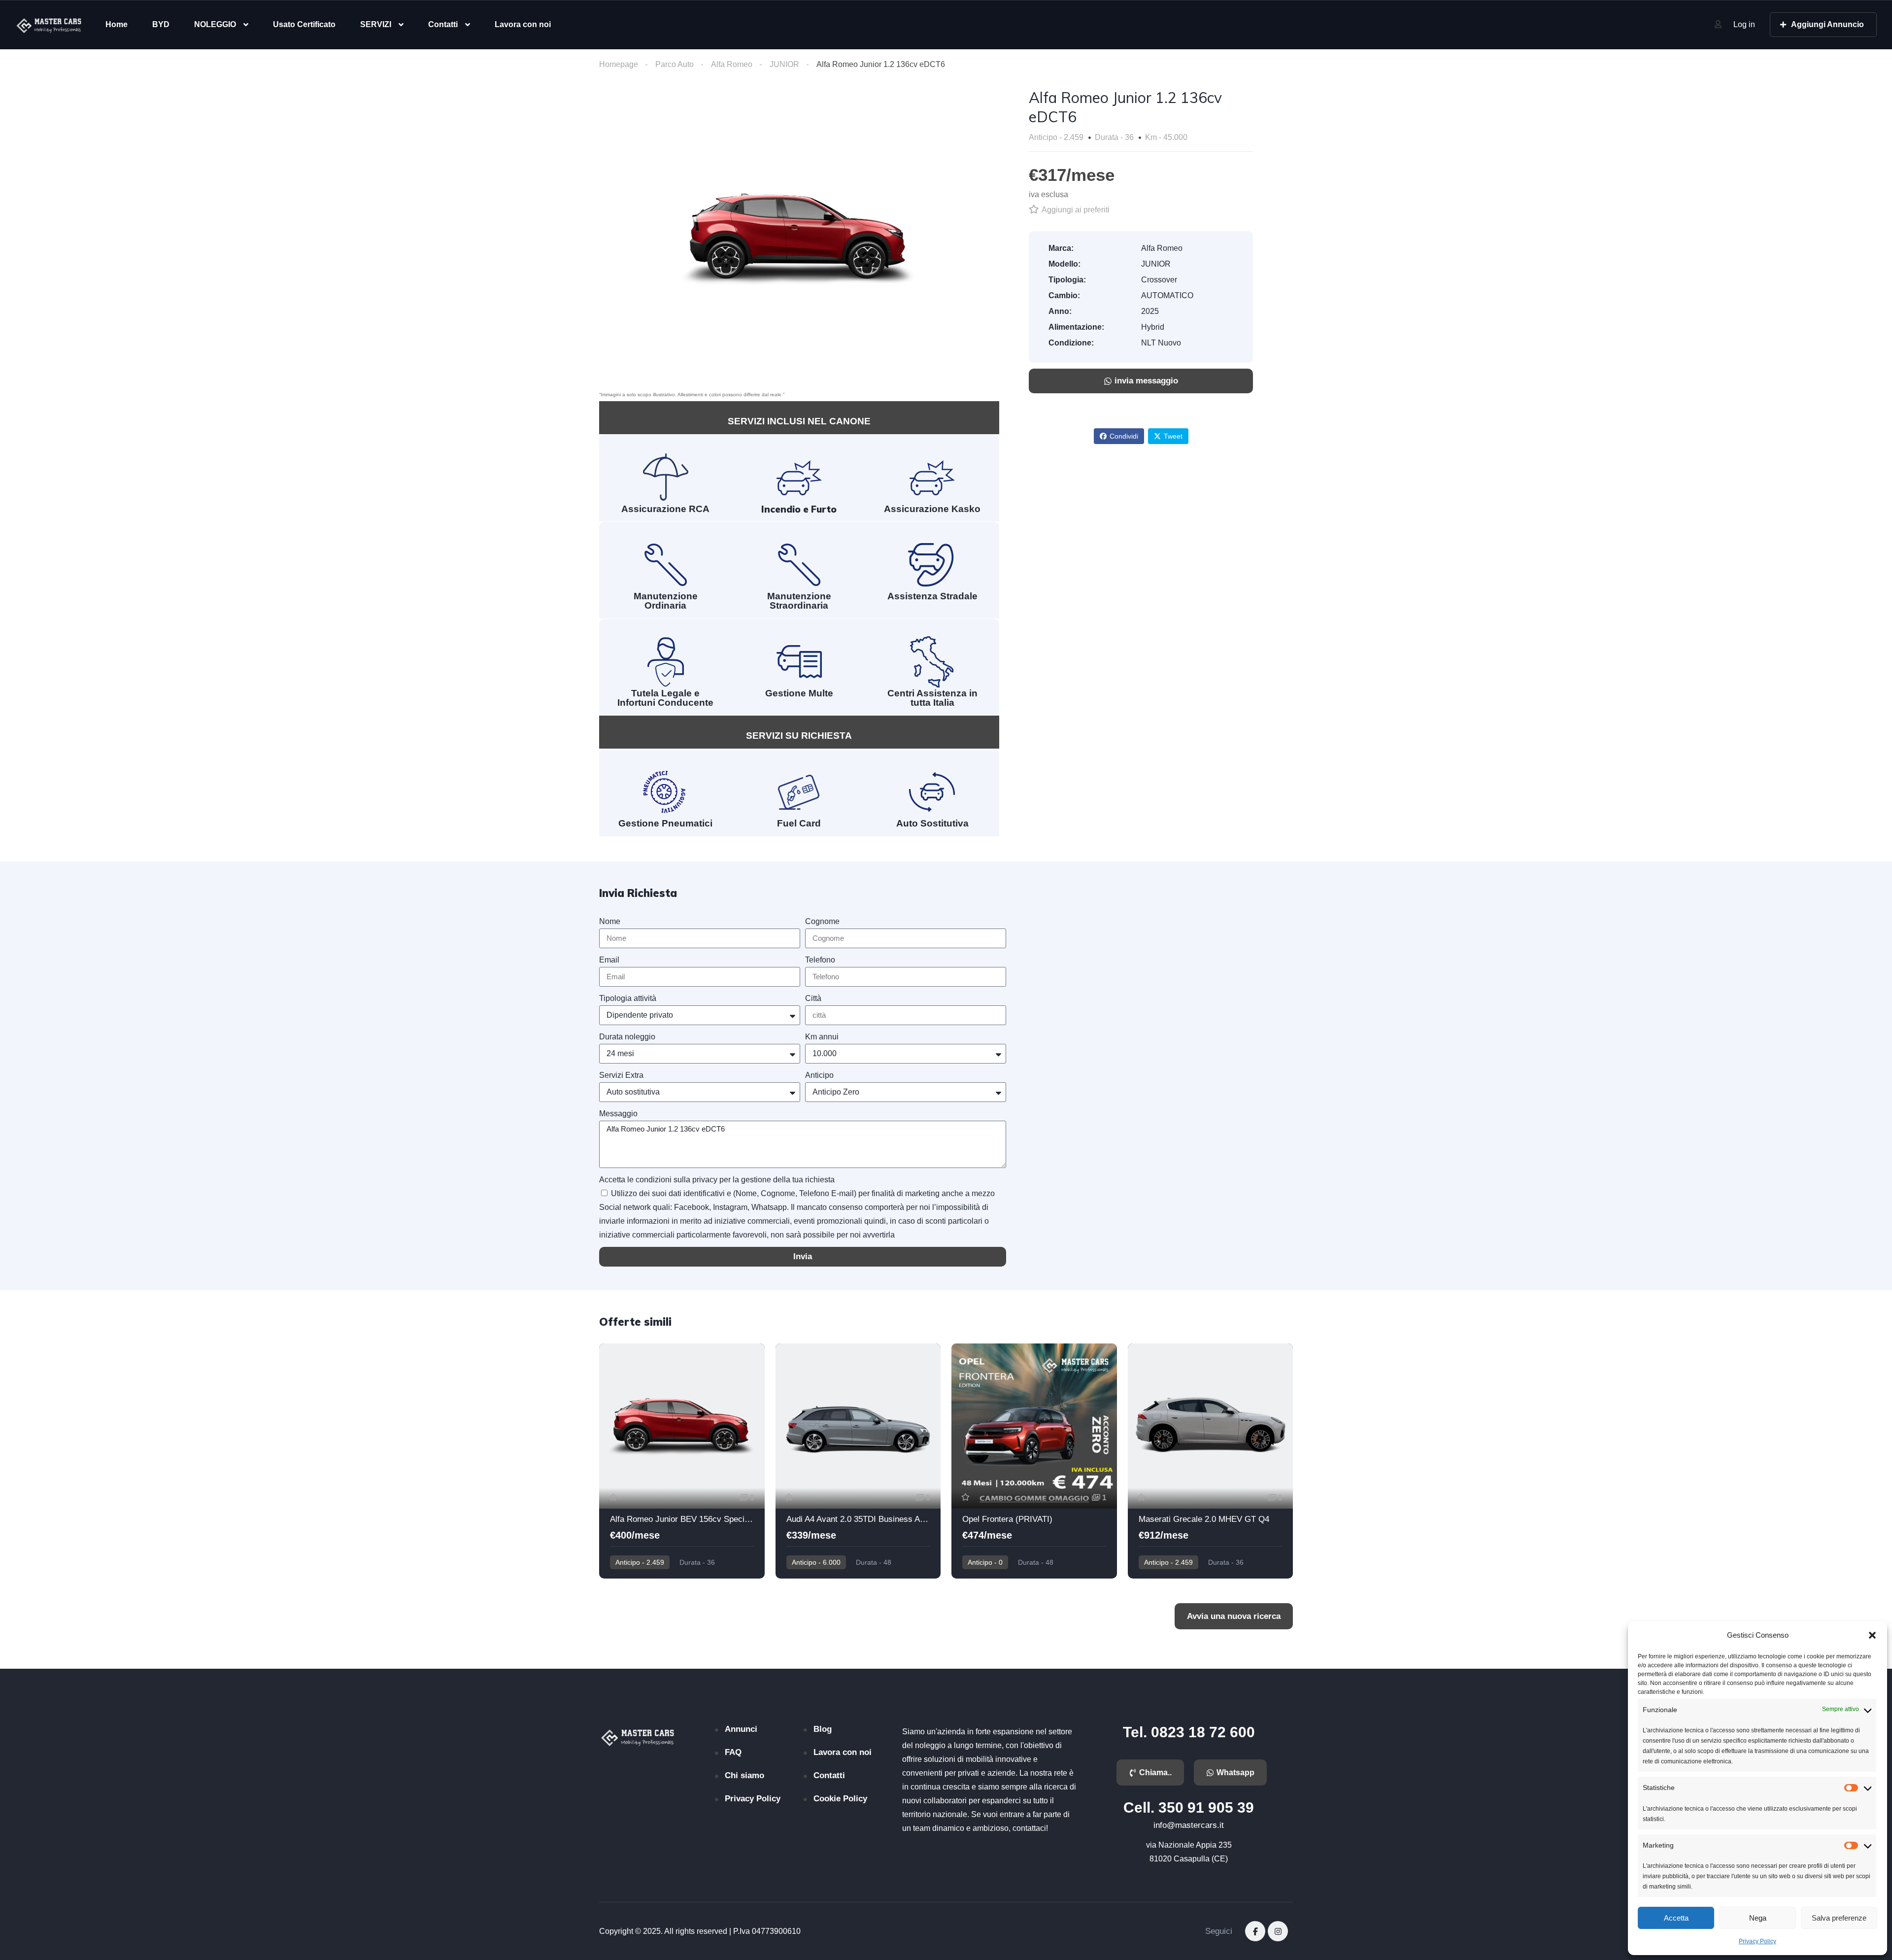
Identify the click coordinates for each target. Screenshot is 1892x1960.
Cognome (822, 921)
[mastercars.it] (50, 25)
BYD (161, 24)
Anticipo (819, 1075)
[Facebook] (1255, 1931)
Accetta (1676, 1918)
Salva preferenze (1839, 1918)
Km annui (822, 1037)
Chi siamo (744, 1775)
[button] (1872, 1635)
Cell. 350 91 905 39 (1189, 1807)
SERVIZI (376, 24)
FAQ (733, 1752)
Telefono (820, 960)
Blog (823, 1729)
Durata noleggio (627, 1037)
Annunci (741, 1729)
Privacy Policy (1757, 1941)
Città (813, 998)
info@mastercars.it (1189, 1825)
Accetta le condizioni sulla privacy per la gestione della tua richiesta (717, 1180)
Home (117, 24)
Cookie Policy (840, 1799)
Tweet (1173, 436)
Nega (1758, 1918)
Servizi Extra (621, 1075)
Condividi (1124, 436)
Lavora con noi (523, 24)
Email (609, 960)
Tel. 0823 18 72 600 (1189, 1732)
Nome (610, 921)
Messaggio (618, 1114)
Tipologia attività (628, 998)
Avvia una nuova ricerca (1234, 1616)
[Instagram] (1278, 1931)
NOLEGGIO (215, 24)
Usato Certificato (304, 24)
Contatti (443, 24)
